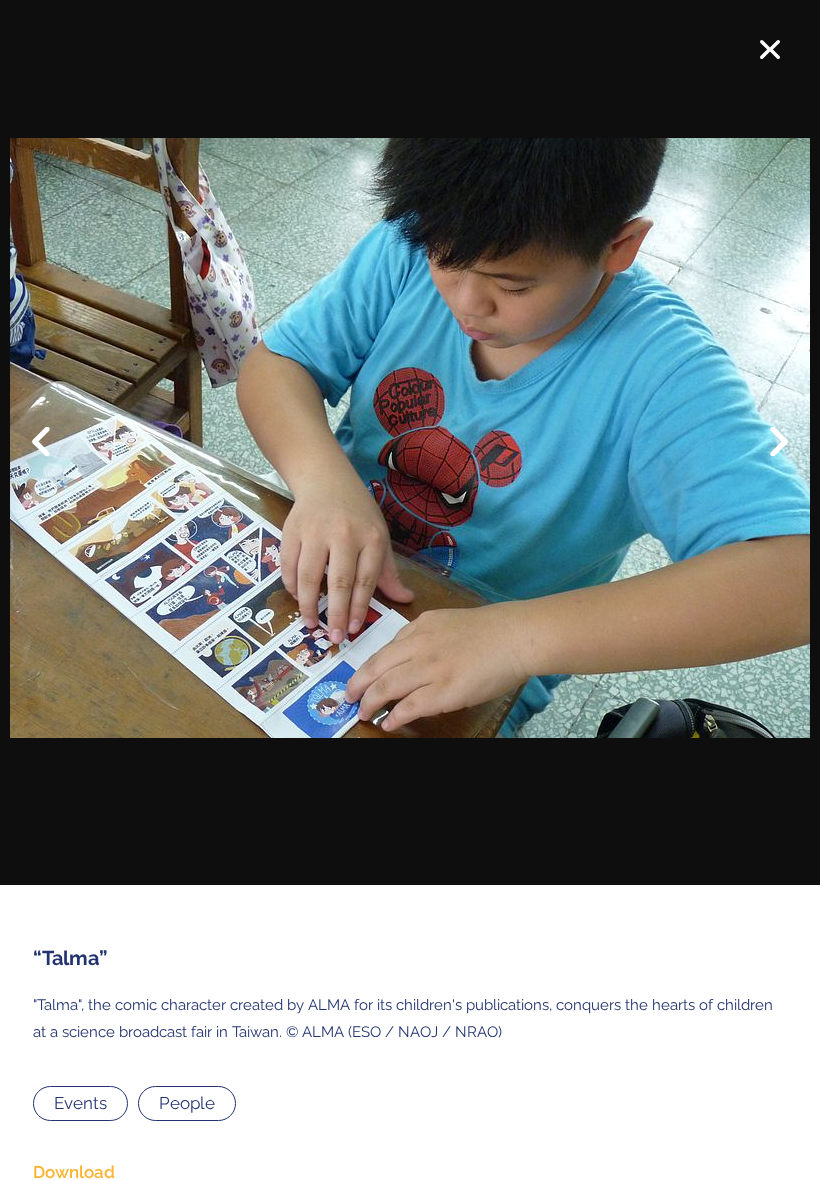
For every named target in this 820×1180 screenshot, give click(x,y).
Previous (54, 426)
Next (766, 445)
